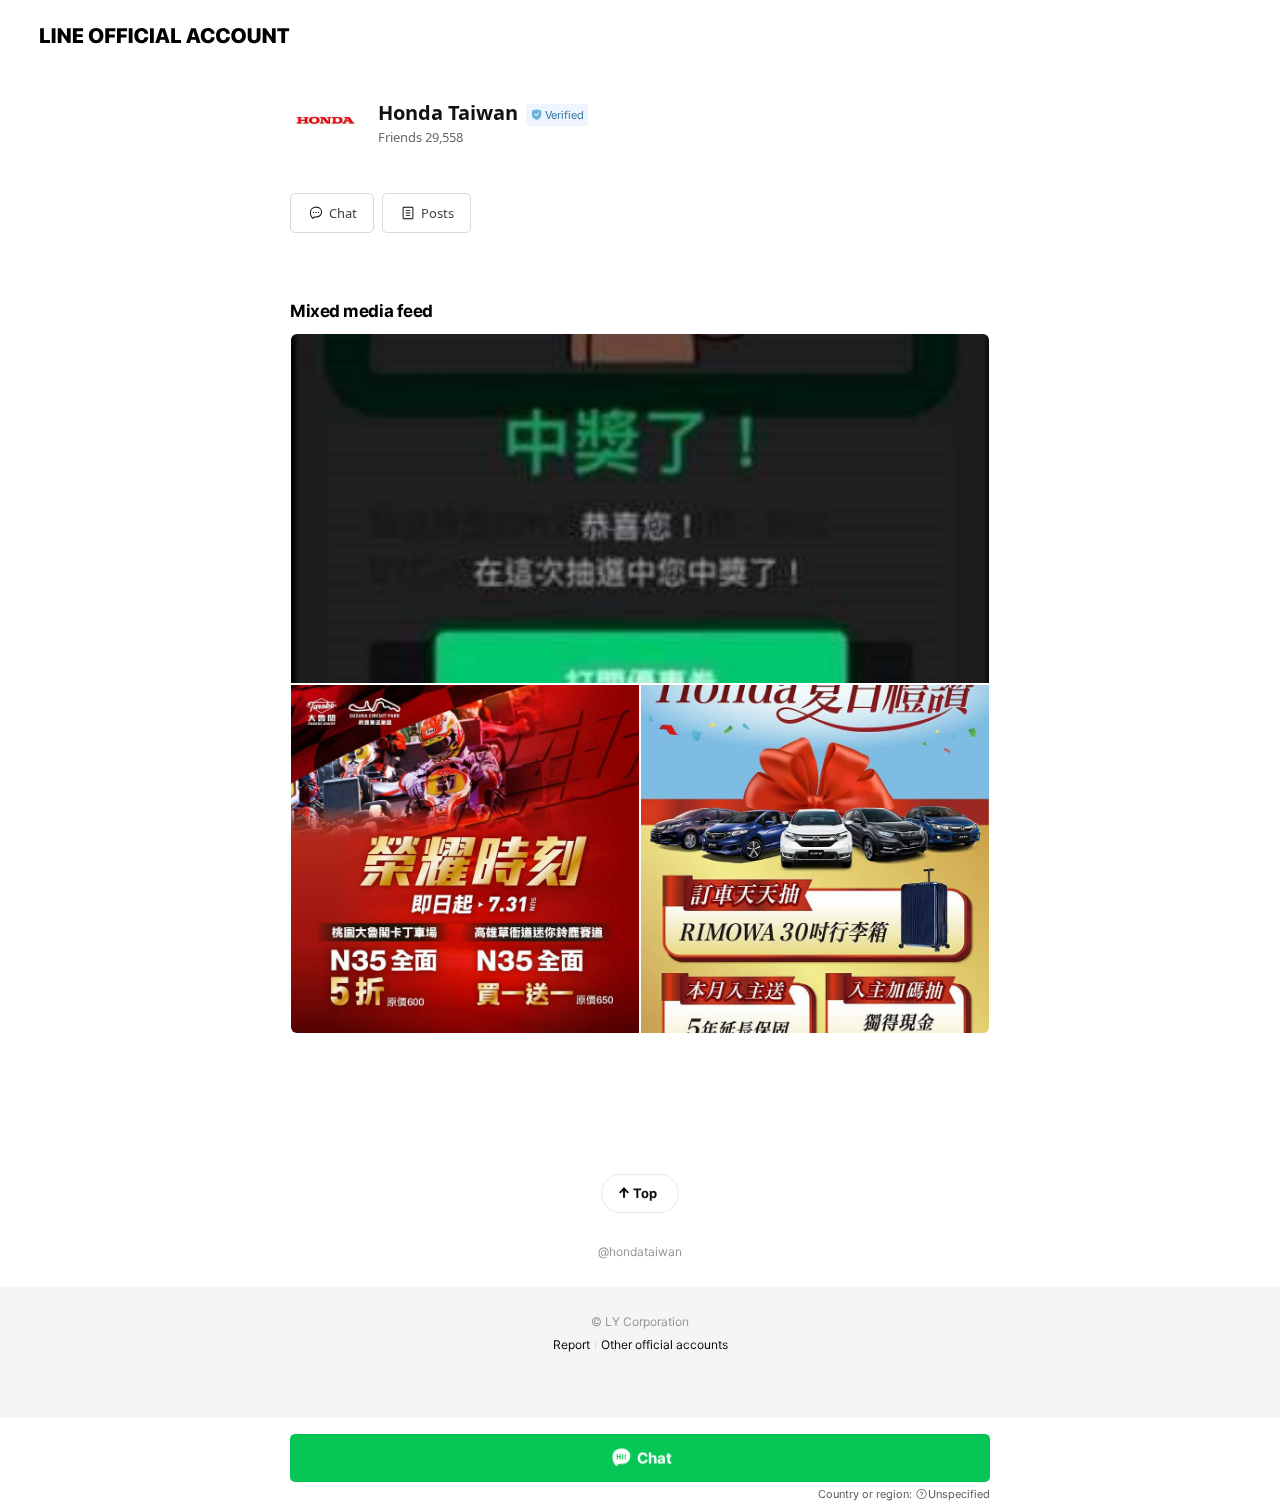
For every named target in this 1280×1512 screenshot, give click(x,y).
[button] (426, 213)
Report (571, 1344)
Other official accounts (664, 1344)
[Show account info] (557, 115)
